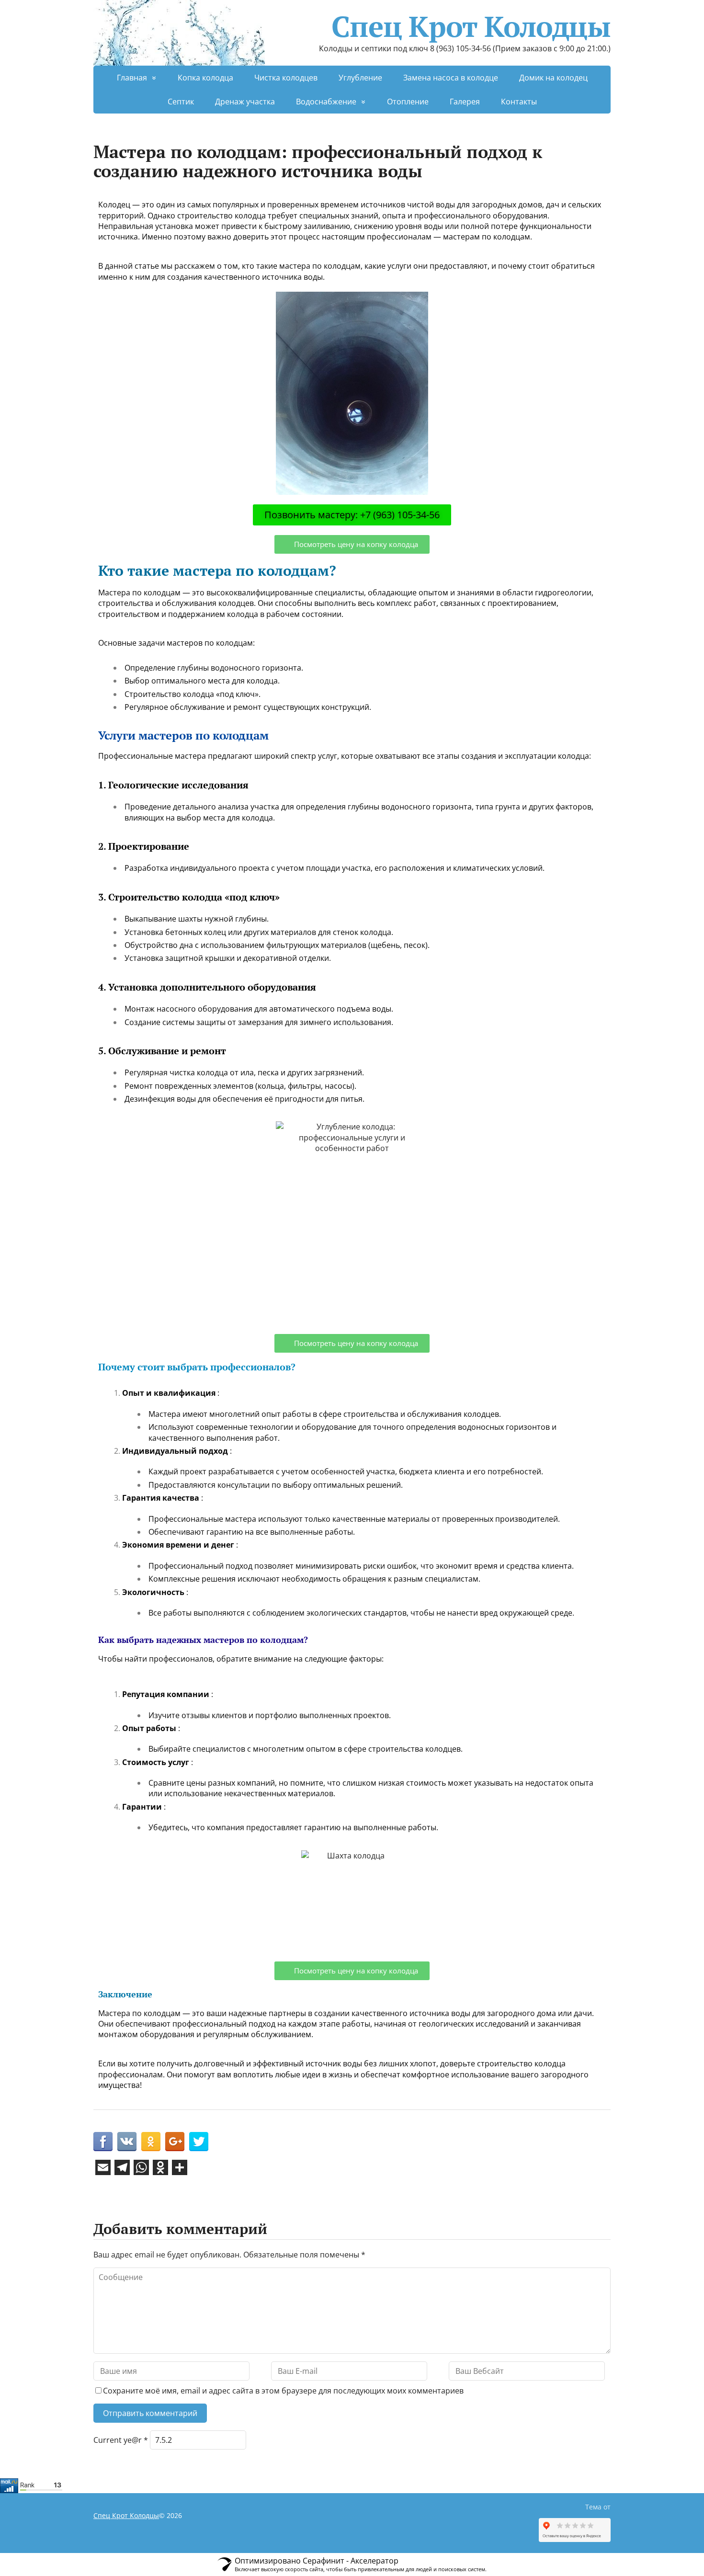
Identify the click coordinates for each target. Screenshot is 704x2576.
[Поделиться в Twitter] (199, 2142)
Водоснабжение (326, 102)
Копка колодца (205, 78)
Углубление (360, 78)
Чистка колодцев (286, 78)
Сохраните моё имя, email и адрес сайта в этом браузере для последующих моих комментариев (283, 2391)
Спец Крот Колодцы (471, 26)
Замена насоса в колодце (451, 78)
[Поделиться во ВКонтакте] (127, 2142)
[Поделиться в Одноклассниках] (151, 2142)
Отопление (408, 102)
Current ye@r (121, 2440)
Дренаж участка (245, 102)
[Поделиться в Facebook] (103, 2142)
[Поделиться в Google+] (175, 2142)
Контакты (519, 102)
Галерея (465, 102)
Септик (181, 102)
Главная (132, 78)
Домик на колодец (553, 78)
